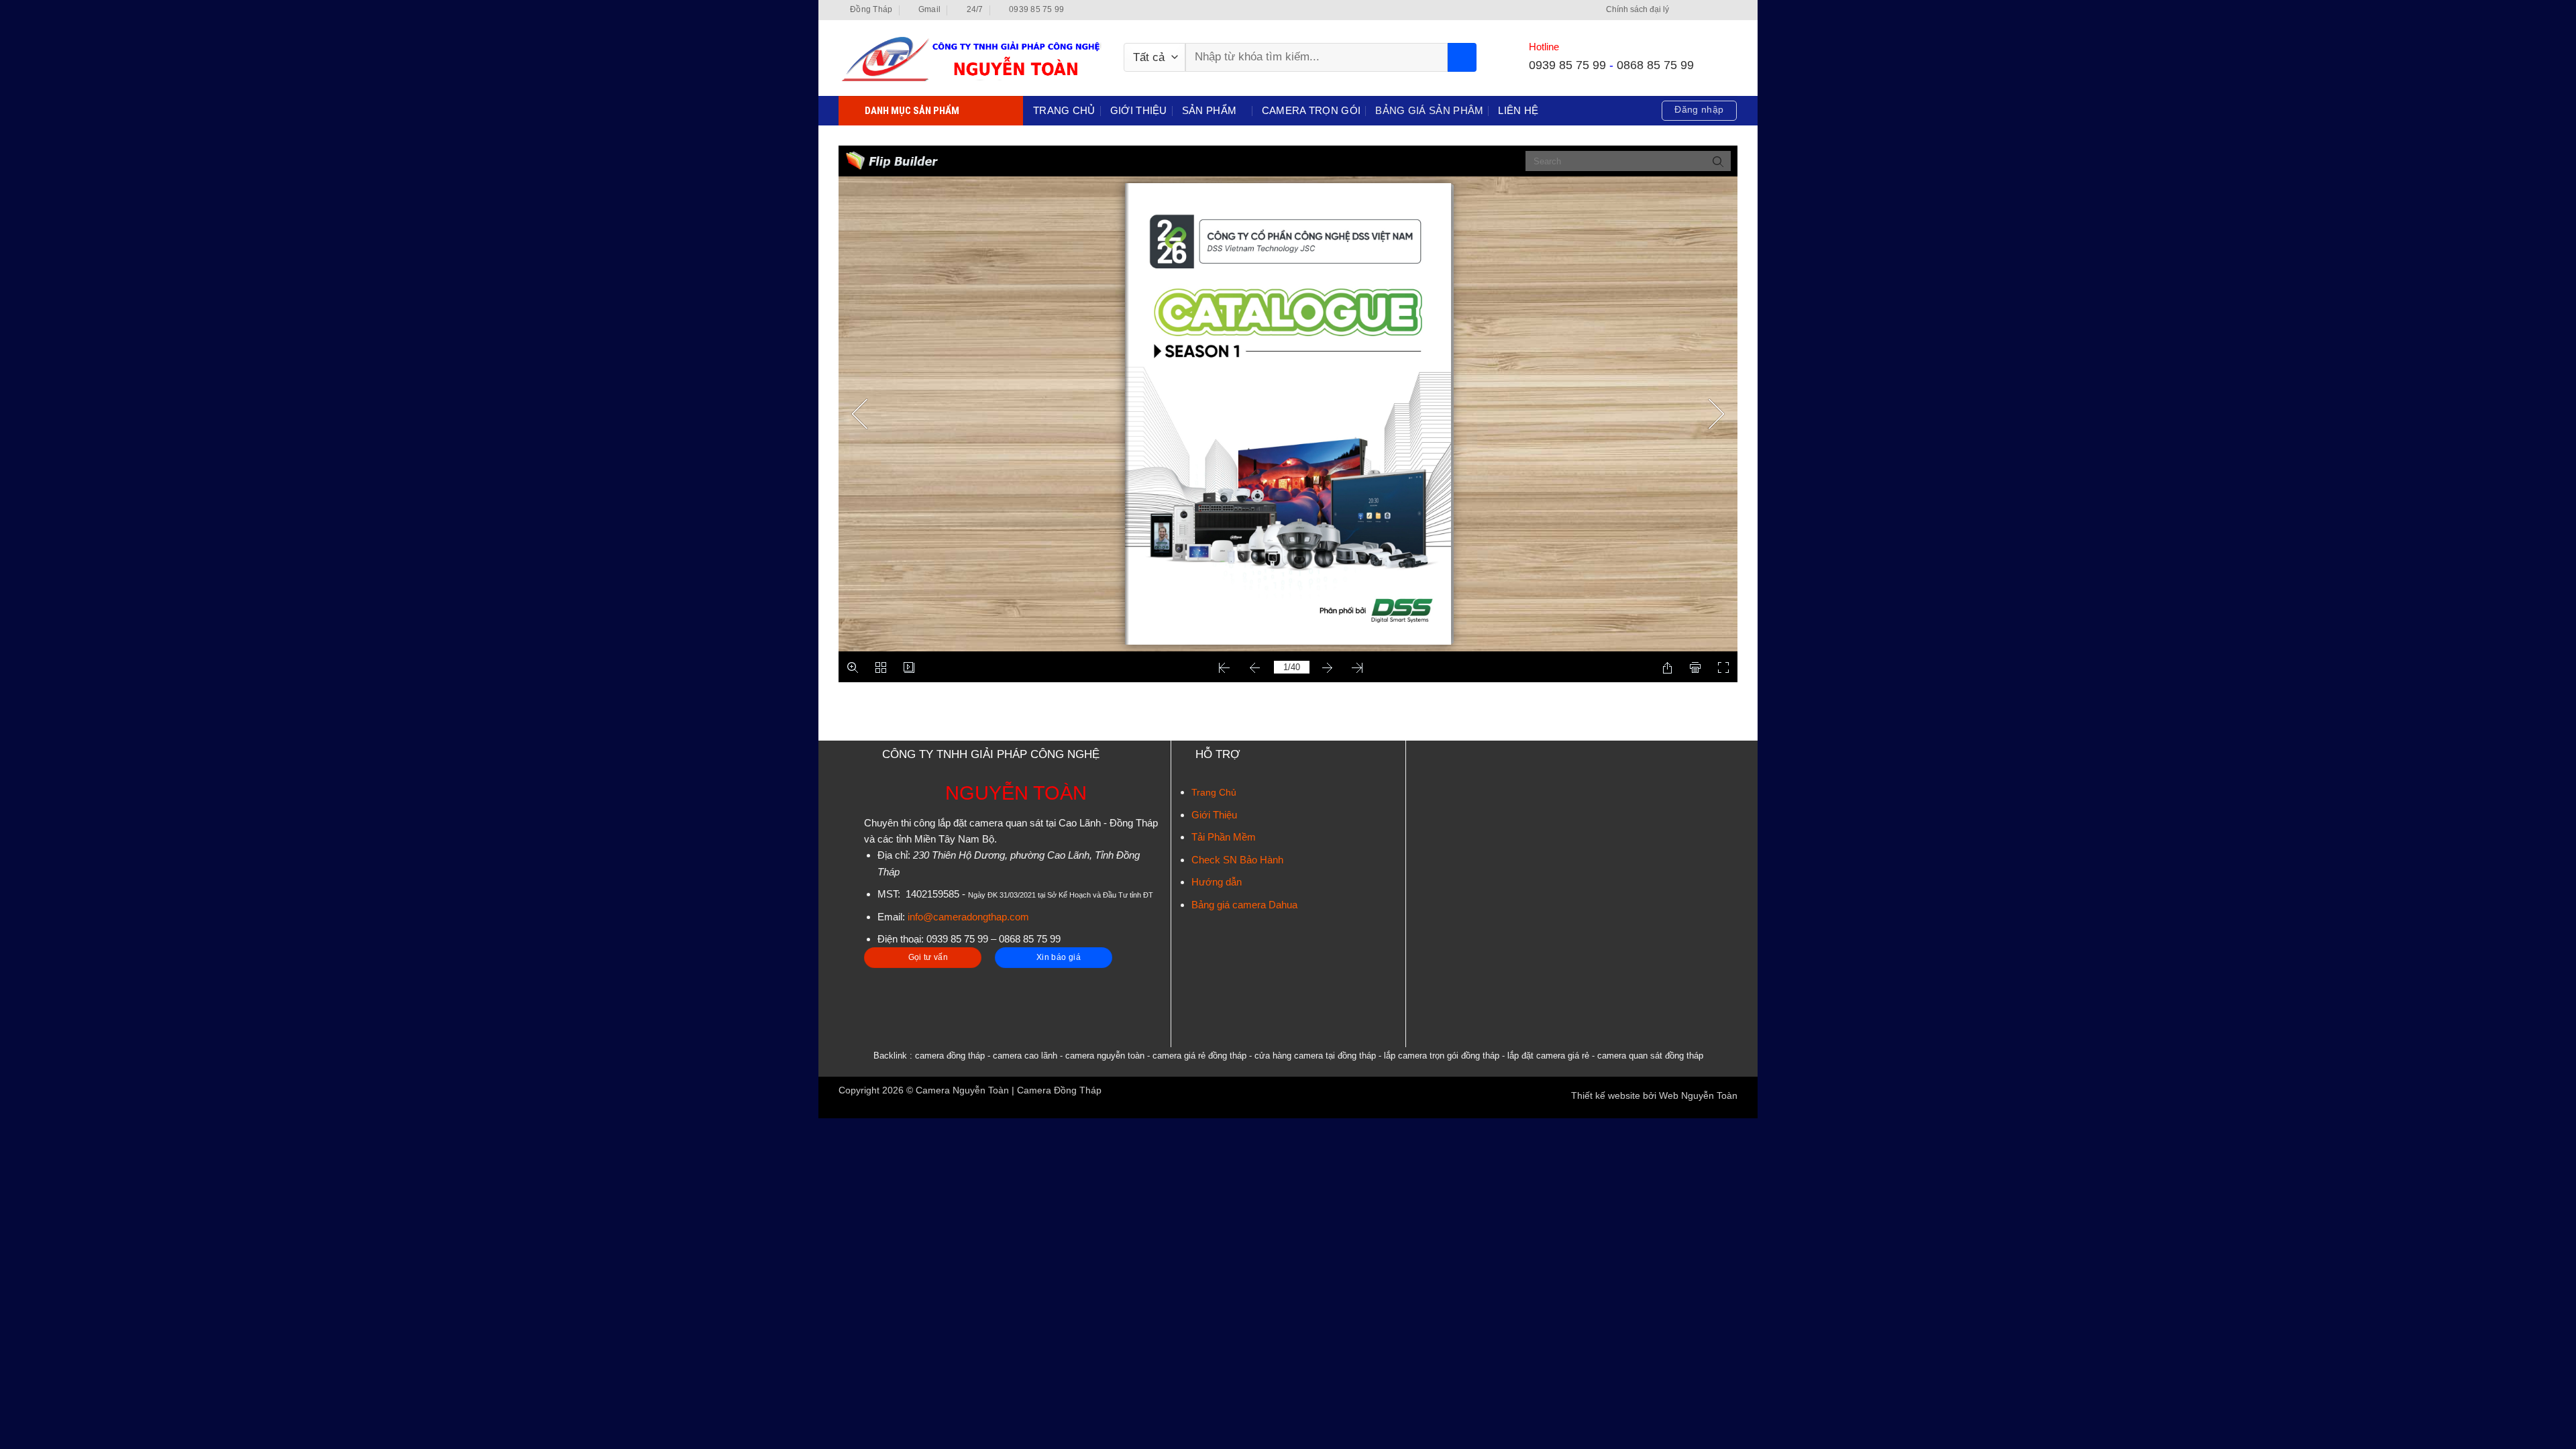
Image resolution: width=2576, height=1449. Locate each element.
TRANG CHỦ (1064, 110)
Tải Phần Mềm (1224, 837)
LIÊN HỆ (1518, 110)
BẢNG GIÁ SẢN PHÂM (1429, 110)
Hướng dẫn (1217, 882)
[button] (1699, 111)
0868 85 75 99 (1655, 65)
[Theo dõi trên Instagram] (1695, 10)
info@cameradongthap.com (968, 917)
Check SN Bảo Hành (1237, 860)
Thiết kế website (1606, 1096)
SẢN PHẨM (1209, 110)
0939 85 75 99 (1567, 65)
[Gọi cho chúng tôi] (1731, 10)
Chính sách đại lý (1638, 9)
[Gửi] (1462, 57)
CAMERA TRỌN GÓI (1311, 110)
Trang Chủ (1214, 792)
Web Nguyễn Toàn (1698, 1096)
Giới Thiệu (1214, 815)
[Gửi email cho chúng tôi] (1719, 10)
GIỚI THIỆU (1139, 110)
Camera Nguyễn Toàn (962, 1090)
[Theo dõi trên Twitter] (1707, 10)
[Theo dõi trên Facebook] (1682, 10)
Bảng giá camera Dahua (1244, 905)
